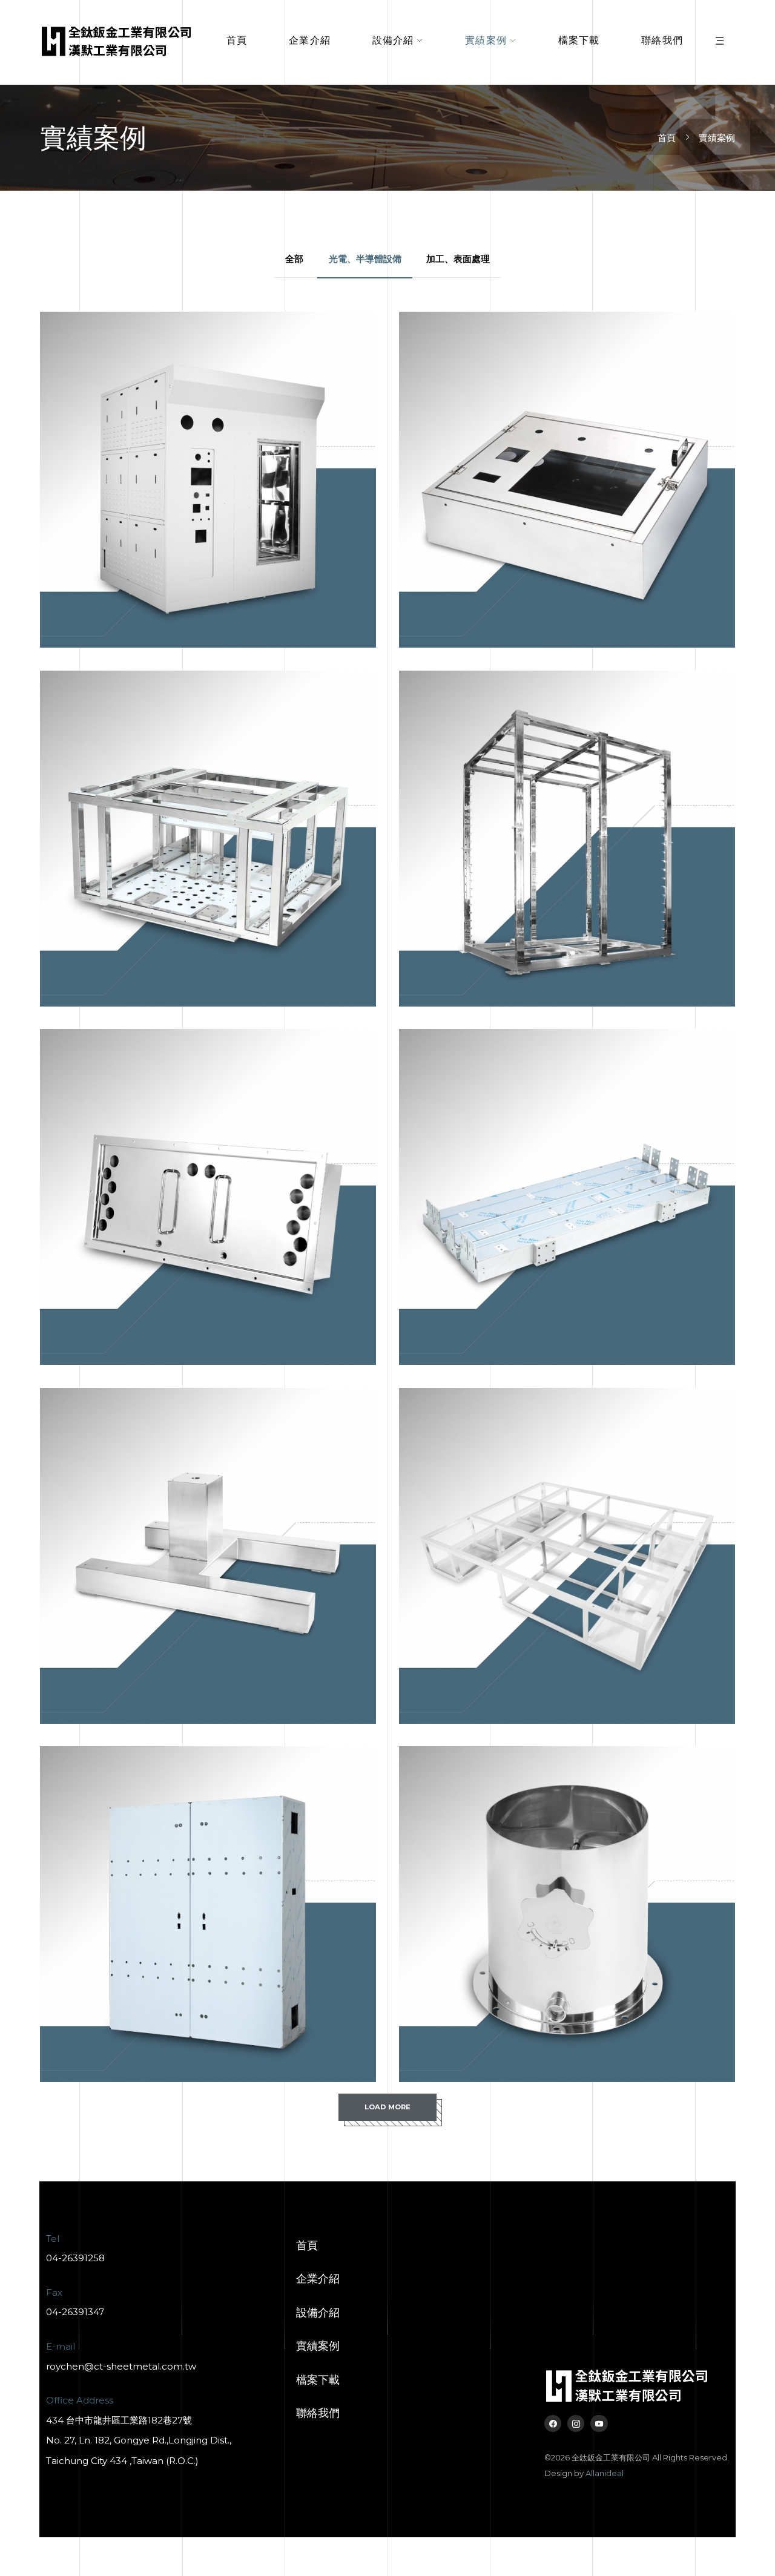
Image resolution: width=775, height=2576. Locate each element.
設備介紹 (393, 40)
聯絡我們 (662, 40)
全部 (294, 259)
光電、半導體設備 (365, 259)
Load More (387, 2107)
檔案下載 (579, 40)
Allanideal (605, 2473)
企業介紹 (310, 40)
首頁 (237, 40)
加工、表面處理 (458, 259)
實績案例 (486, 40)
